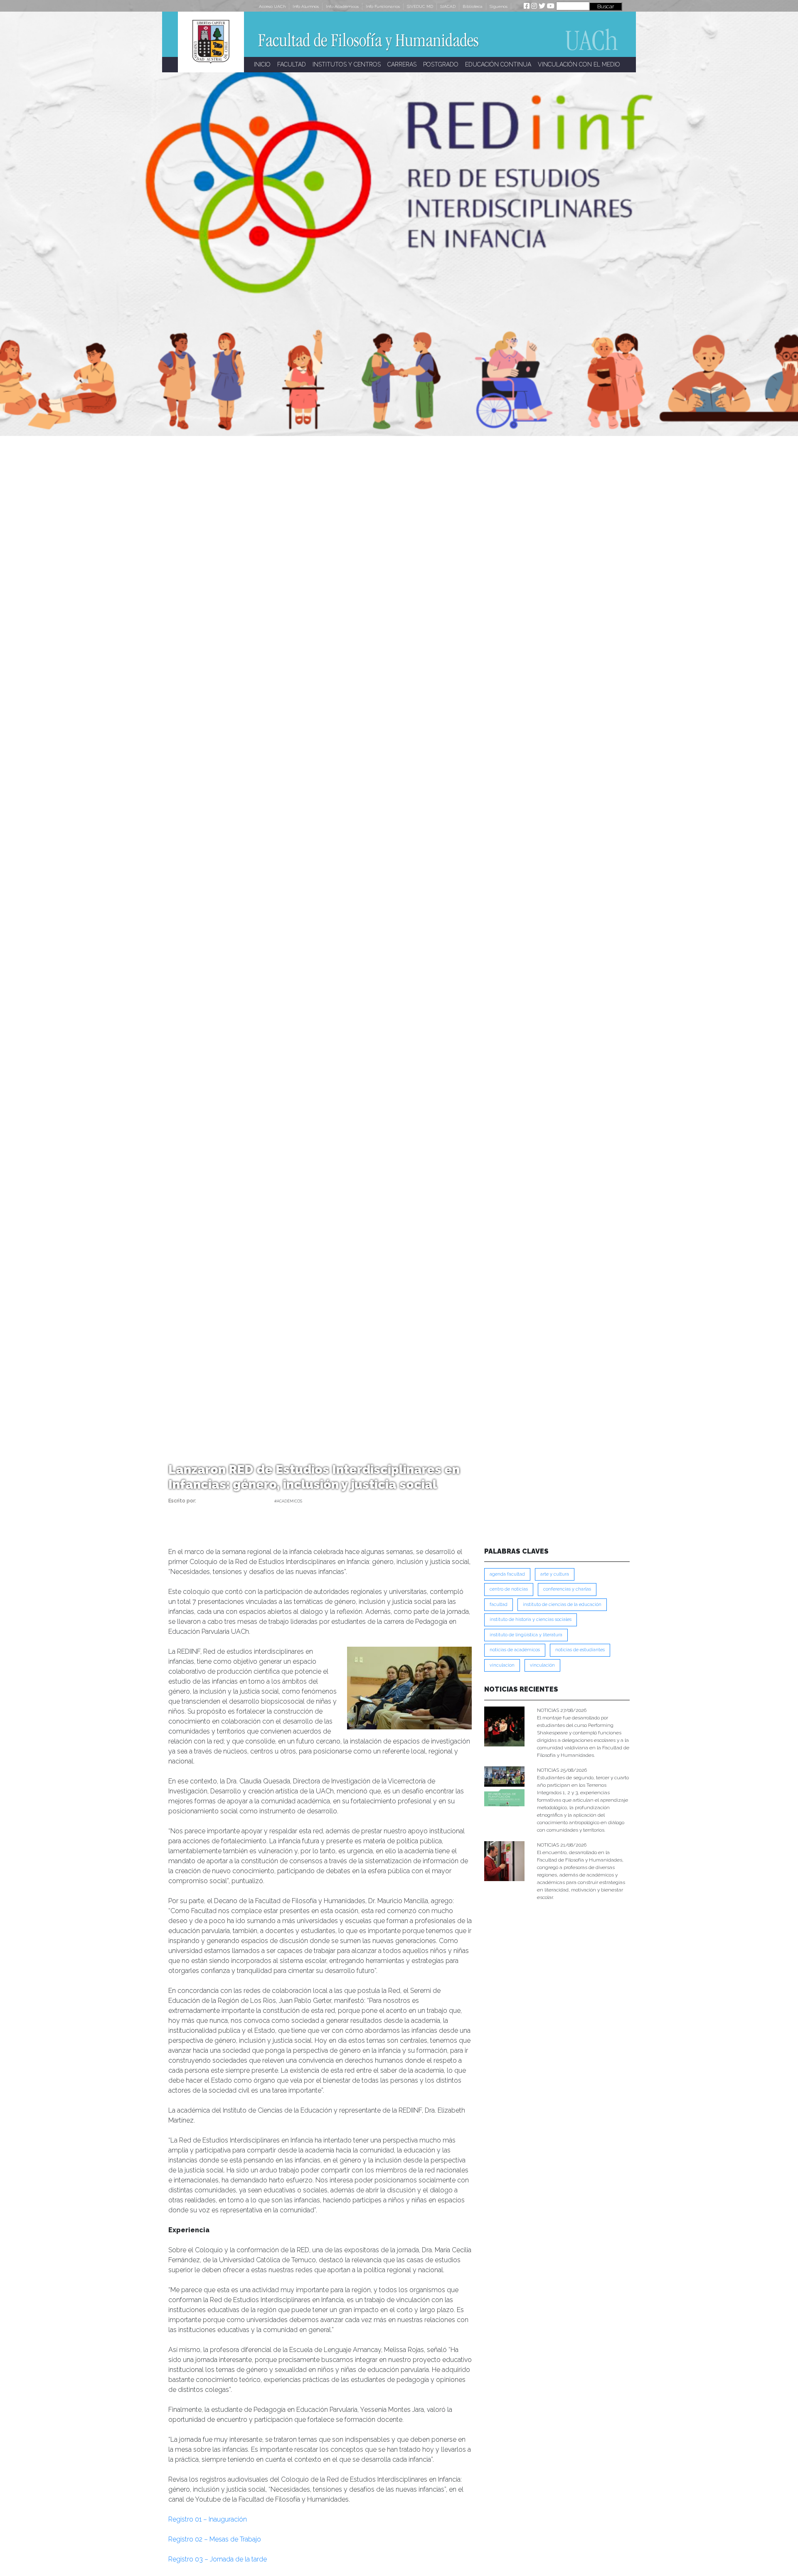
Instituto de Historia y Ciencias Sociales (531, 1619)
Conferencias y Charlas (567, 1589)
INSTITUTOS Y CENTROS (347, 64)
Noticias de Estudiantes (580, 1650)
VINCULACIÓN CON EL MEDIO (579, 64)
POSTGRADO (441, 64)
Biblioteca (473, 6)
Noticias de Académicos (515, 1650)
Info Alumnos (306, 6)
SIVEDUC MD (420, 6)
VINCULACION (502, 1665)
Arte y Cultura (555, 1574)
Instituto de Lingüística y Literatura (526, 1635)
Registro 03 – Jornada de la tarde (218, 2559)
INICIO (262, 64)
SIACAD (448, 6)
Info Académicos (342, 6)
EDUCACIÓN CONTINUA (498, 64)
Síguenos (499, 6)
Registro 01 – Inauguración (208, 2519)
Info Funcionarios (383, 6)
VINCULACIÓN (542, 1665)
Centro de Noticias (509, 1589)
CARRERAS (402, 64)
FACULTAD (292, 64)
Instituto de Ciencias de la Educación (562, 1604)
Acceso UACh (272, 6)
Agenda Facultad (507, 1574)
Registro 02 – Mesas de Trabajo (215, 2539)
